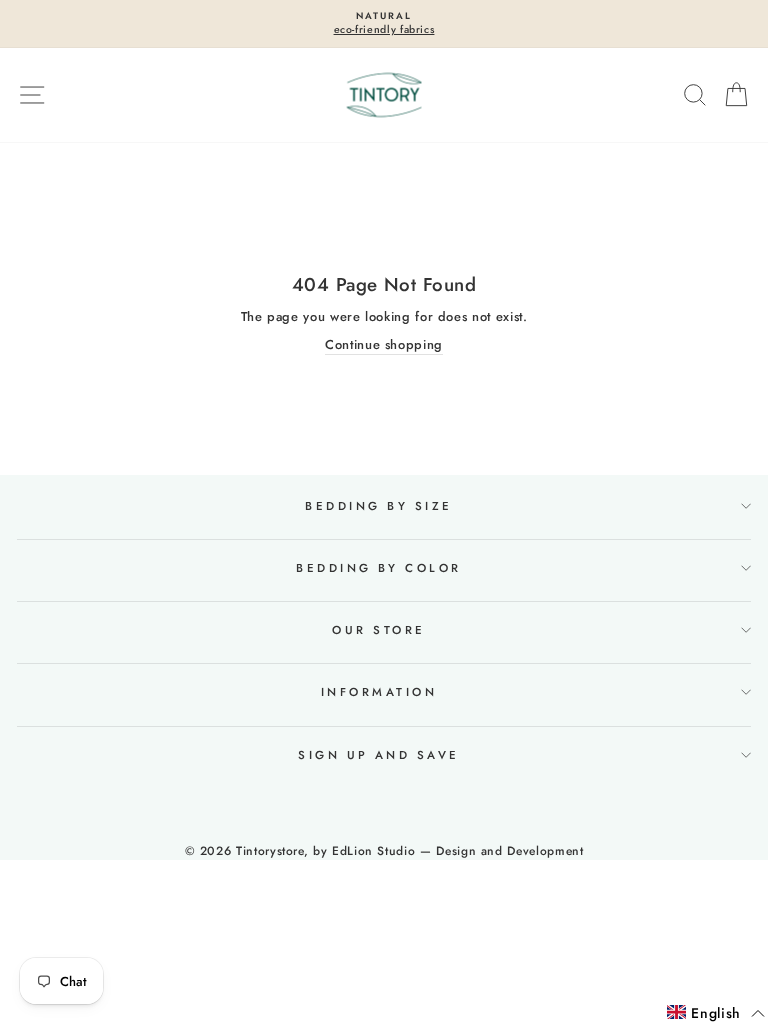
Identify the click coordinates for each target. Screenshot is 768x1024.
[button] (716, 1013)
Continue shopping (384, 345)
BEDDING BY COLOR (379, 568)
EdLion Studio (373, 851)
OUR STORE (378, 630)
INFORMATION (379, 692)
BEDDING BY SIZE (378, 506)
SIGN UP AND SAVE (379, 755)
